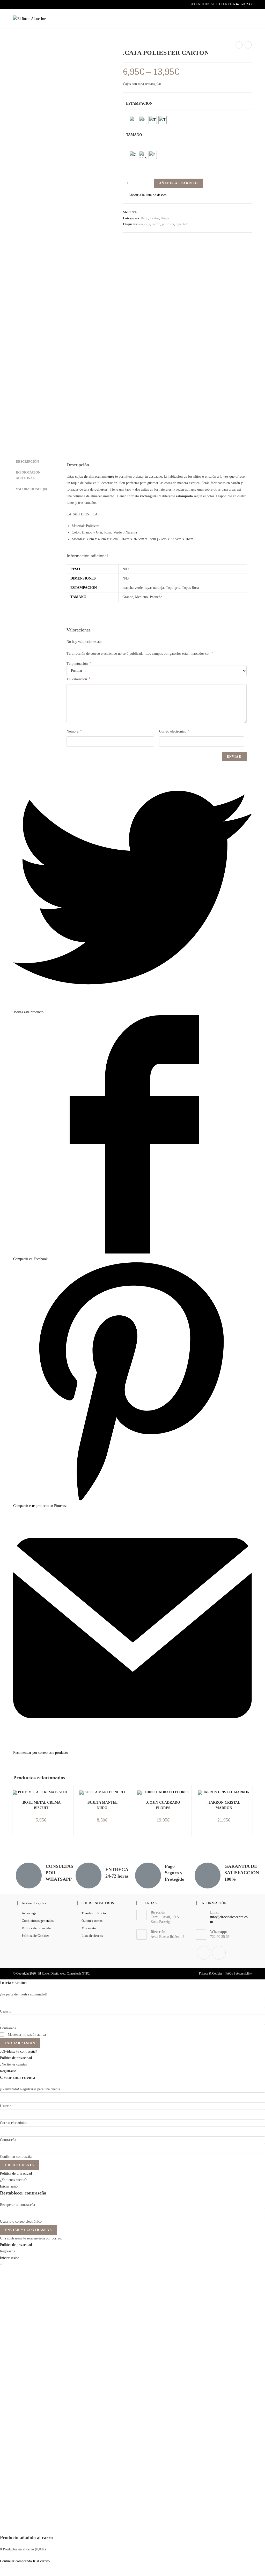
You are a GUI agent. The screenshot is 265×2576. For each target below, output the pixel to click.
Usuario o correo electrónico (21, 2221)
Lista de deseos (92, 1936)
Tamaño (134, 135)
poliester (168, 224)
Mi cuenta (89, 1928)
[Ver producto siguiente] (248, 45)
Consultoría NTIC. (78, 1973)
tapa (179, 224)
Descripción (27, 462)
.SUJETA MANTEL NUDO (102, 1805)
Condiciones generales (38, 1921)
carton (156, 224)
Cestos (154, 218)
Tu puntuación (79, 664)
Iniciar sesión (20, 2043)
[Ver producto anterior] (239, 45)
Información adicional (28, 475)
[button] (145, 195)
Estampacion (139, 104)
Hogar (165, 218)
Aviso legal (30, 1913)
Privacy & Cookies (211, 1973)
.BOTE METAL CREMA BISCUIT (41, 1805)
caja (147, 224)
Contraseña (8, 2028)
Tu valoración (78, 679)
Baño (145, 218)
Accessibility (244, 1973)
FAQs (229, 1973)
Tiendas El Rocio (94, 1913)
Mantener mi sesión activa (26, 2035)
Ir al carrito (41, 2561)
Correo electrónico (174, 731)
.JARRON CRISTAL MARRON (224, 1805)
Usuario (6, 2011)
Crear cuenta (20, 2165)
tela (186, 224)
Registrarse (8, 2071)
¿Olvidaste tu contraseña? (19, 2051)
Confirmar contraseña (16, 2157)
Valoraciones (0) (31, 489)
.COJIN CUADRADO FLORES (163, 1805)
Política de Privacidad (37, 1928)
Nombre (74, 731)
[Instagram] (219, 1953)
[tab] (37, 462)
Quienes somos (92, 1921)
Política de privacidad (16, 2058)
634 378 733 (243, 4)
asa (141, 224)
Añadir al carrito (178, 183)
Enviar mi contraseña (29, 2230)
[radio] (133, 120)
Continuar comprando (16, 2561)
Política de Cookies (35, 1936)
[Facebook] (204, 1953)
